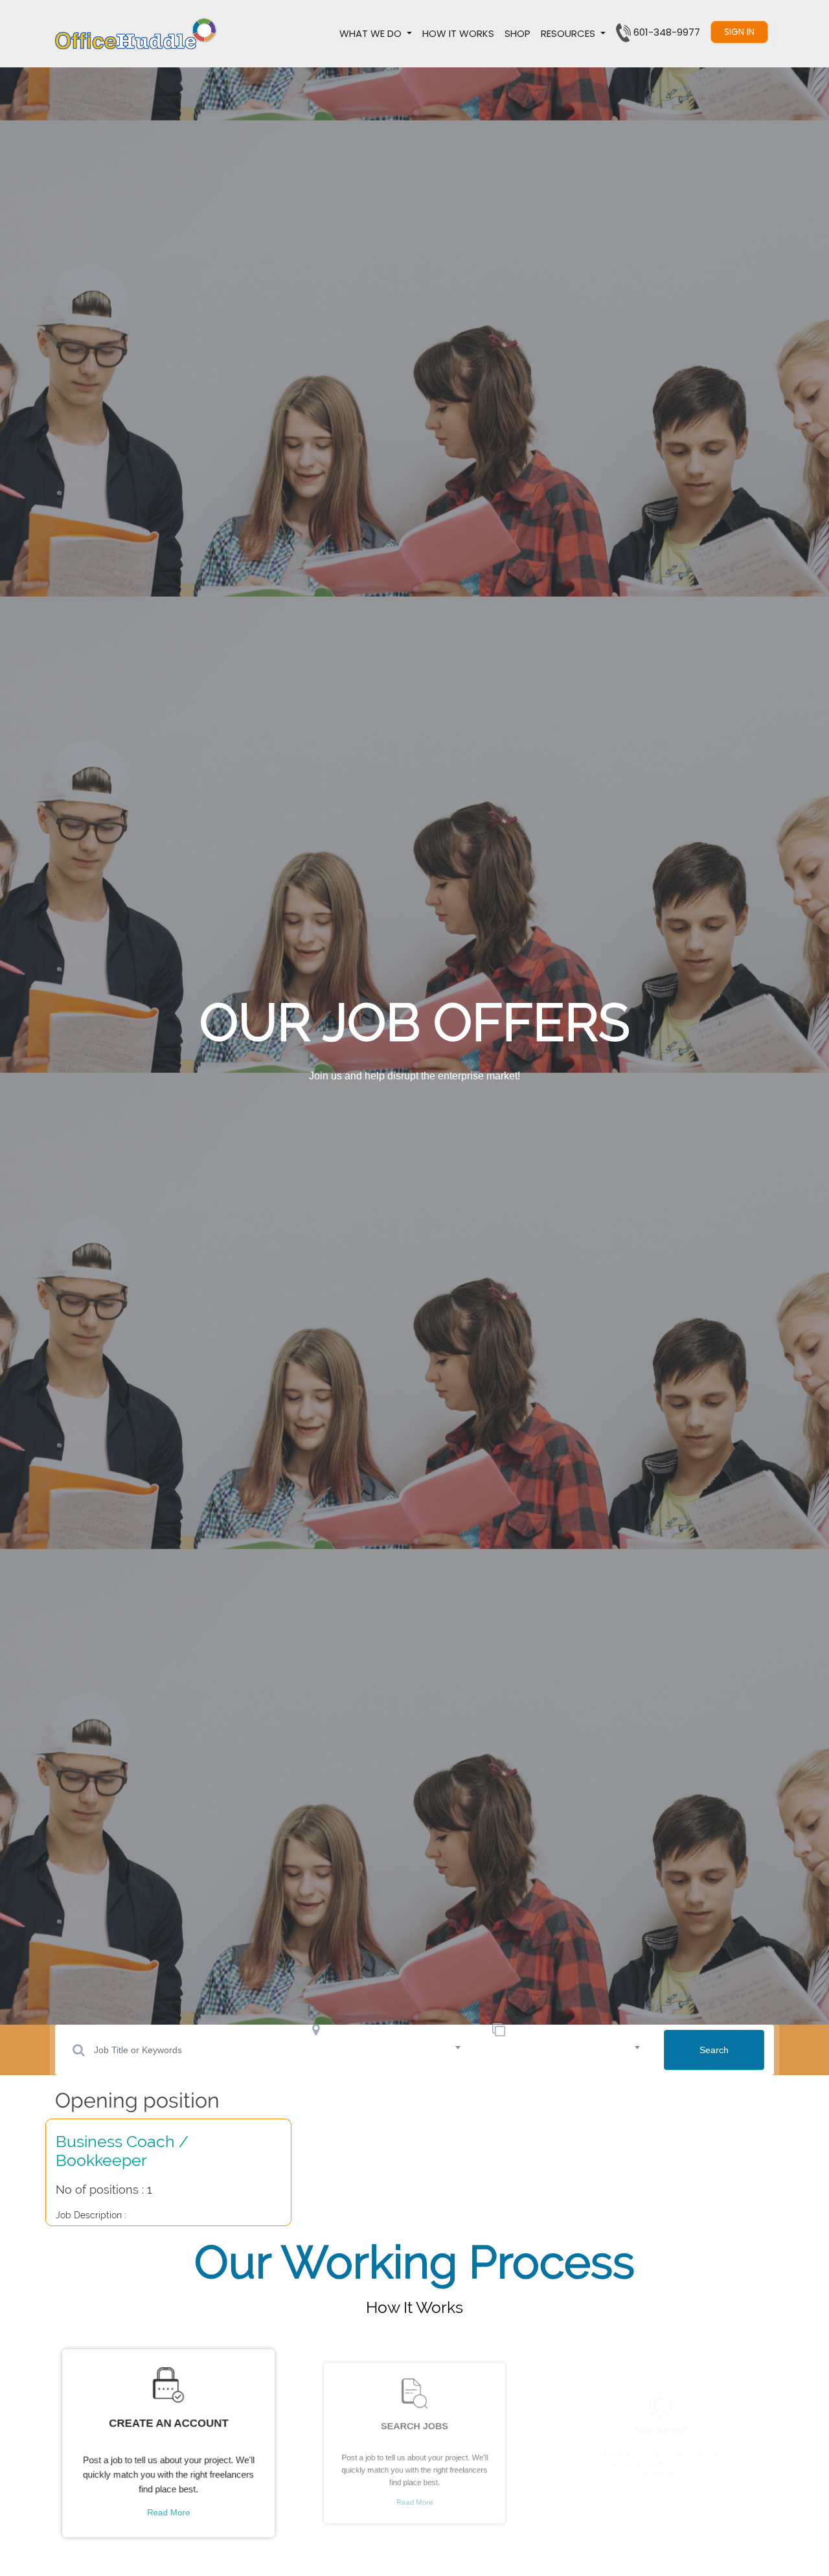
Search (714, 2050)
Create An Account (169, 2422)
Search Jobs (414, 2422)
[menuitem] (458, 34)
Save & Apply (661, 2422)
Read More (169, 2517)
